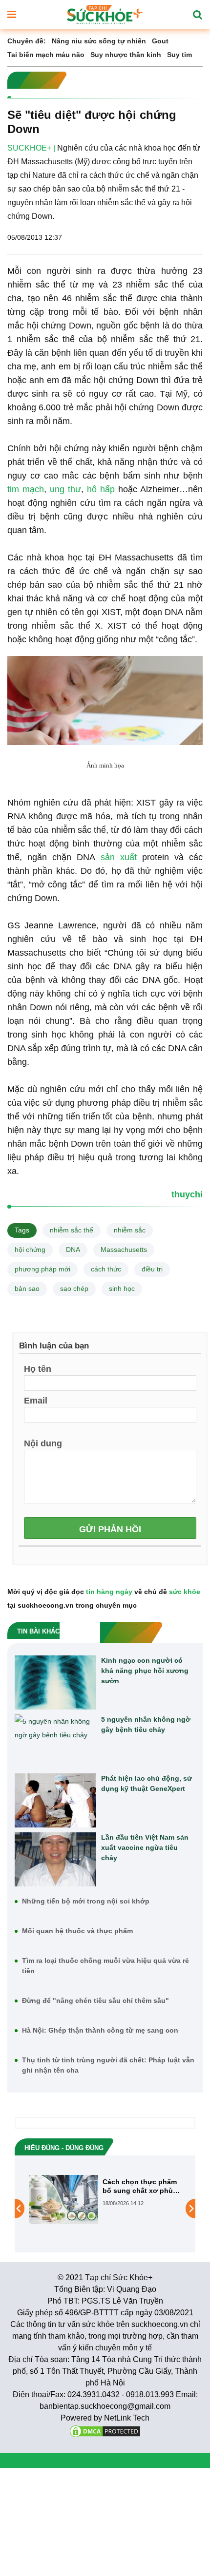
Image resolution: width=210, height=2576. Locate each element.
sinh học (122, 1288)
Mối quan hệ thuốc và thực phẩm (77, 1931)
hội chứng (30, 1250)
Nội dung (43, 1443)
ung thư (65, 489)
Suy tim (179, 55)
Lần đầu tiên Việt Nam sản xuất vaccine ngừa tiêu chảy (145, 1847)
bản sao (27, 1288)
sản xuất (119, 857)
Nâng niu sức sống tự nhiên (99, 41)
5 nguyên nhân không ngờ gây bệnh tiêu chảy (146, 1724)
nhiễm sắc (130, 1230)
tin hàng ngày (109, 1592)
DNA (73, 1250)
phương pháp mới (42, 1269)
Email (36, 1400)
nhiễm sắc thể (72, 1230)
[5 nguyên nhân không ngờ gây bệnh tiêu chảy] (55, 1741)
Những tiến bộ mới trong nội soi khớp (86, 1901)
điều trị (152, 1269)
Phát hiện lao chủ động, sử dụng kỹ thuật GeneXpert (147, 1783)
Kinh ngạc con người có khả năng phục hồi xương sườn (145, 1671)
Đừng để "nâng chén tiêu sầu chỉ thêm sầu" (95, 2000)
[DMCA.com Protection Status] (105, 2431)
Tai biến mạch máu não (46, 55)
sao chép (74, 1288)
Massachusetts (124, 1250)
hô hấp (101, 489)
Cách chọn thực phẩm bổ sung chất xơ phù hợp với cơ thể (87, 2186)
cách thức (106, 1269)
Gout (160, 41)
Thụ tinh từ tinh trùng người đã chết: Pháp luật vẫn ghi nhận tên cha (108, 2065)
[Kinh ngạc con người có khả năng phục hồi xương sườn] (55, 1682)
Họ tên (38, 1368)
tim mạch (26, 489)
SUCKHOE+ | (31, 148)
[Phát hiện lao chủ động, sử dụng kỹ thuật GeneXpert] (55, 1800)
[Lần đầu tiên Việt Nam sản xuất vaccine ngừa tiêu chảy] (55, 1859)
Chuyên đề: (27, 41)
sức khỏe (185, 1592)
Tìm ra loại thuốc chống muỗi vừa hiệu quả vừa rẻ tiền (105, 1966)
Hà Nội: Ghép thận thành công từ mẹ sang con (100, 2030)
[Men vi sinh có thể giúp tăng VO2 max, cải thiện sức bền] (173, 2209)
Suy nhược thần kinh (126, 55)
